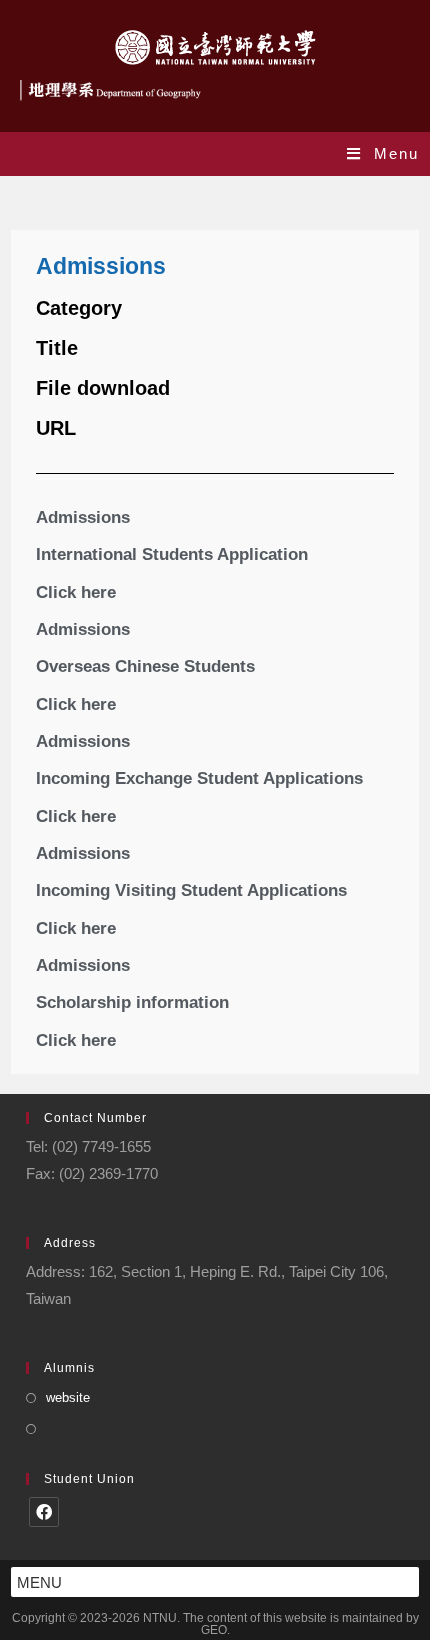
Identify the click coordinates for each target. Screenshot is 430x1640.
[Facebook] (44, 1512)
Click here (76, 592)
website (68, 1397)
